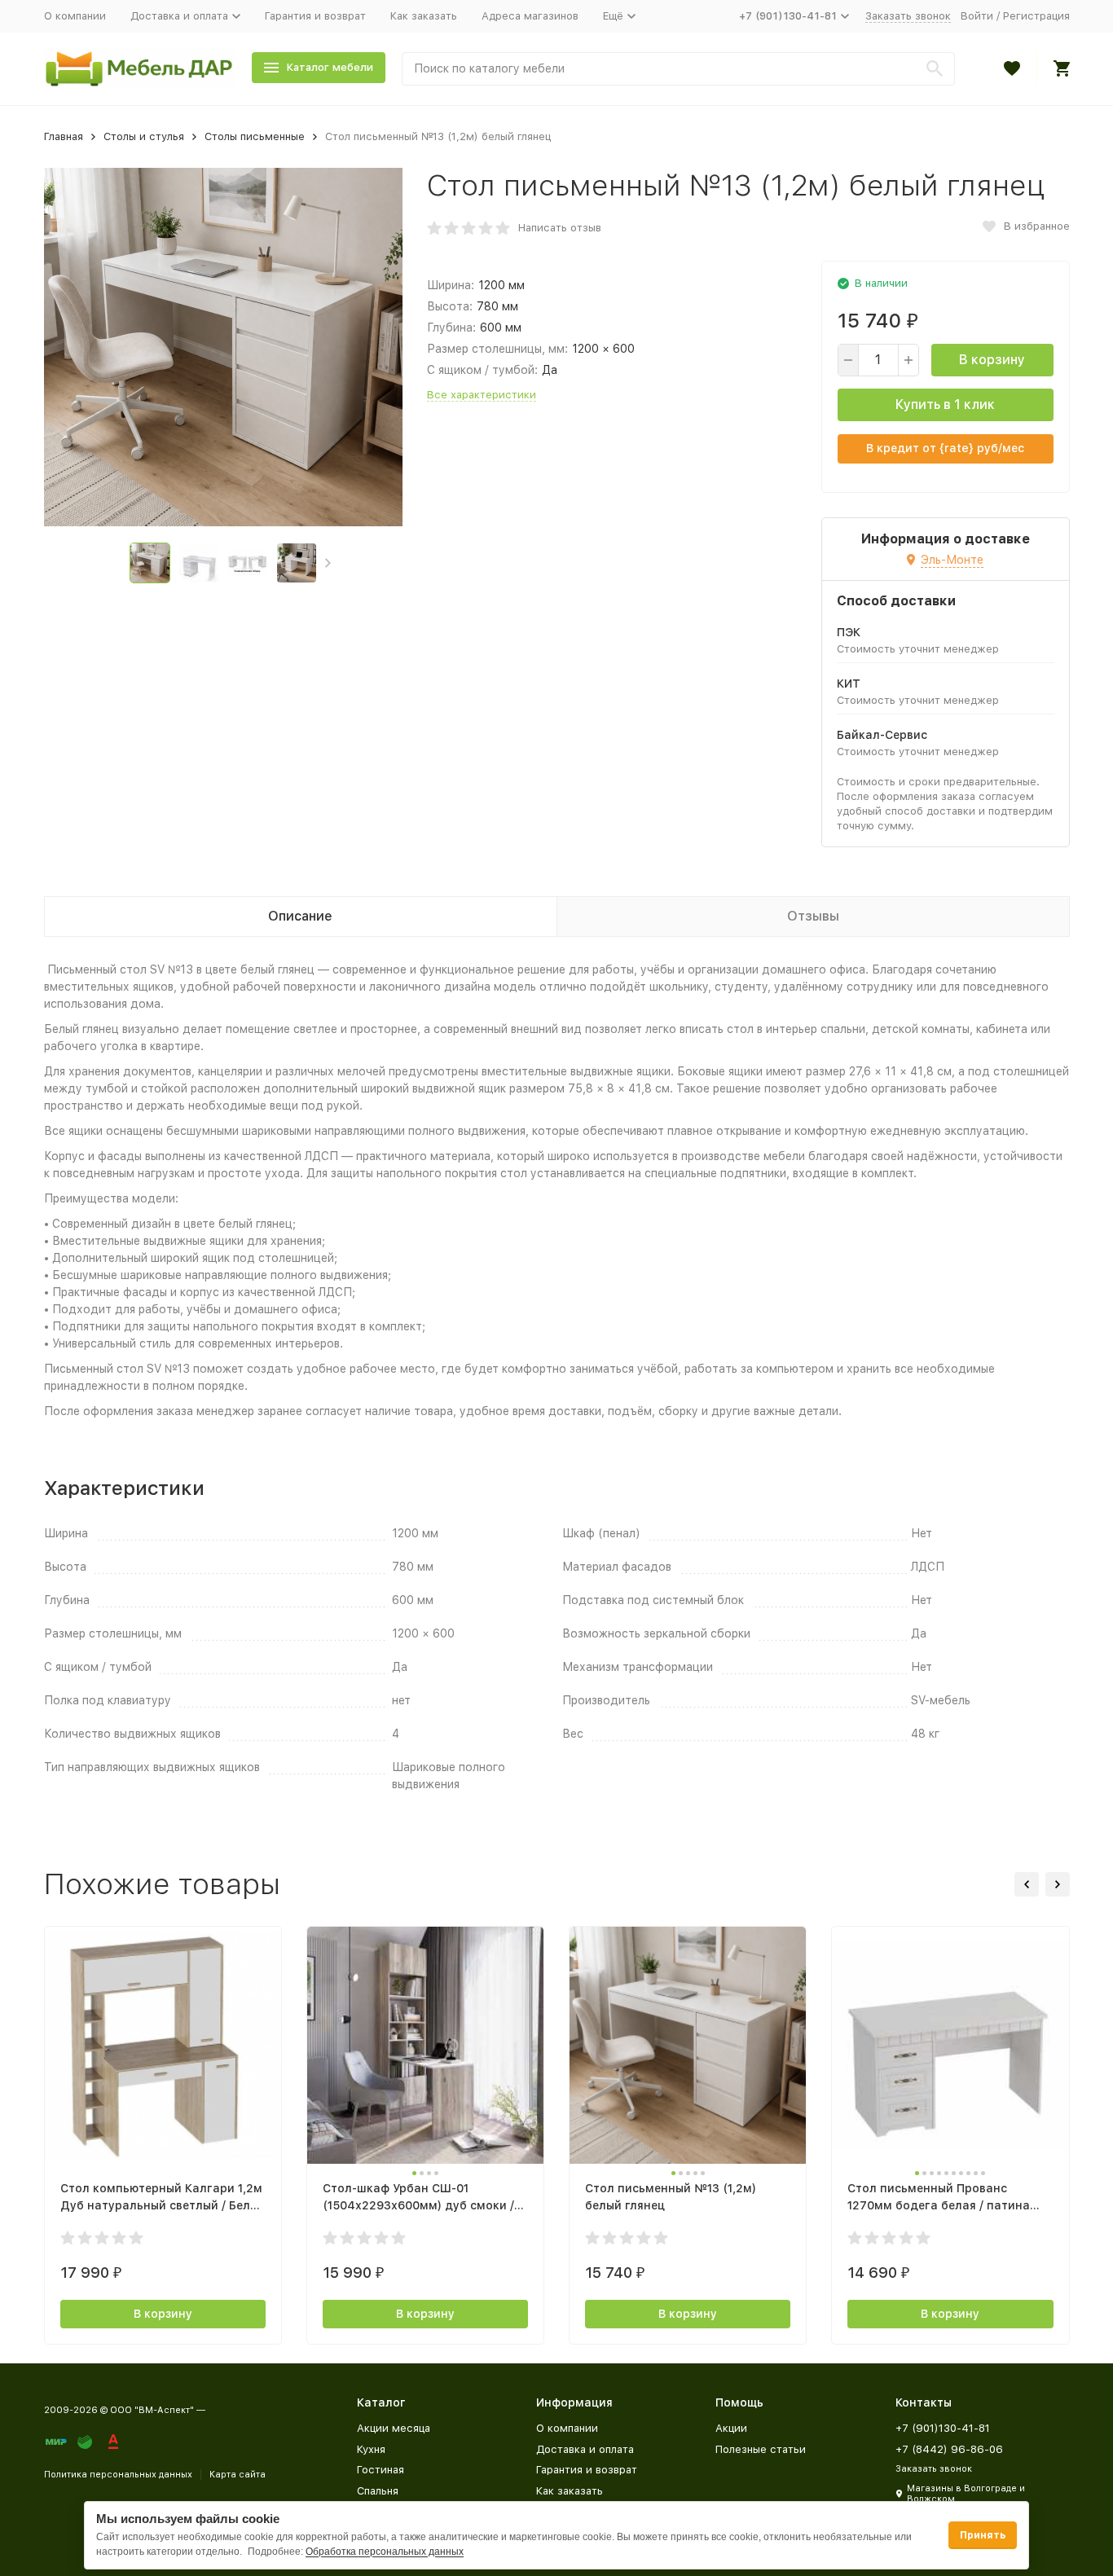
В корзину (992, 360)
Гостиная (381, 2470)
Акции (731, 2428)
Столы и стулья (144, 136)
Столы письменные (255, 136)
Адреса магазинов (530, 16)
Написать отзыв (560, 228)
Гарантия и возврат (315, 16)
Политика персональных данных (118, 2475)
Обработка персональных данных (385, 2552)
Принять (983, 2535)
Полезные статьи (761, 2449)
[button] (328, 563)
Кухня (371, 2449)
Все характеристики (482, 395)
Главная (64, 136)
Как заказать (424, 16)
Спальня (378, 2491)
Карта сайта (238, 2475)
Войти (977, 16)
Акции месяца (394, 2428)
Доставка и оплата (585, 2449)
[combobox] (678, 69)
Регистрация (1036, 16)
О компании (75, 16)
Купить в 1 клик (945, 404)
